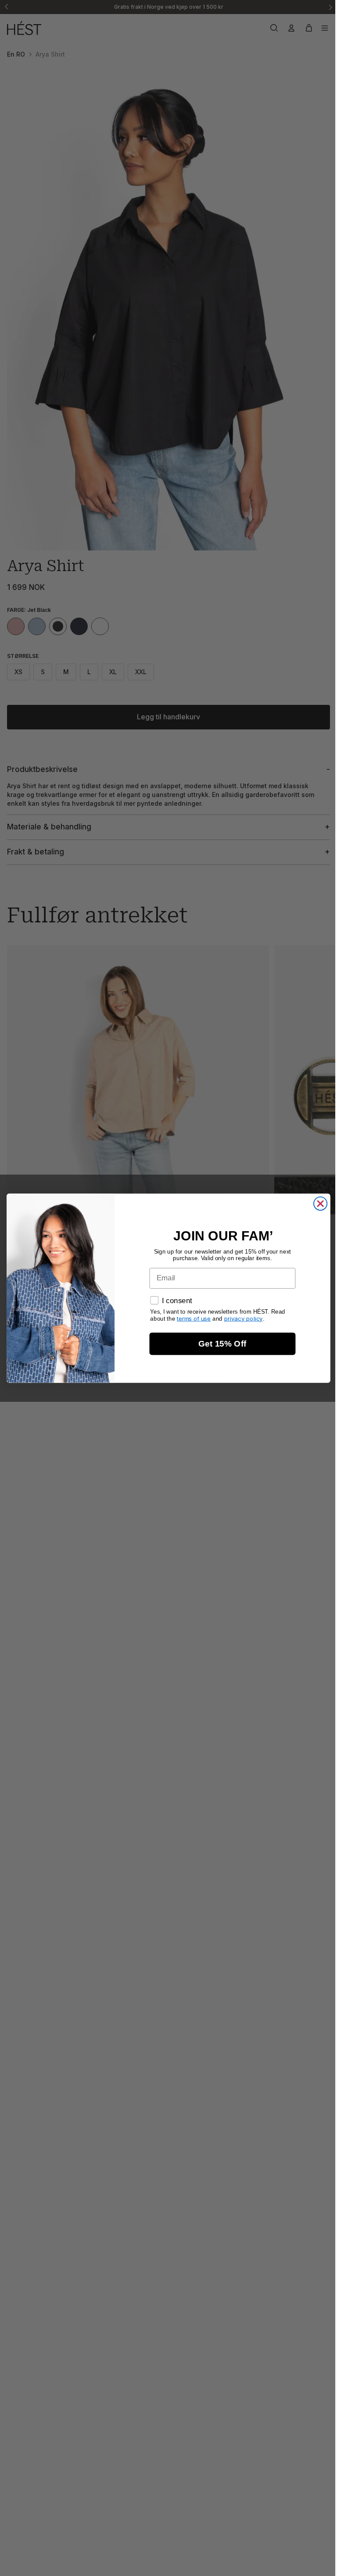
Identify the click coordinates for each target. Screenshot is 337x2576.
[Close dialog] (318, 1203)
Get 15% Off (220, 1344)
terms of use (192, 1318)
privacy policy (241, 1318)
